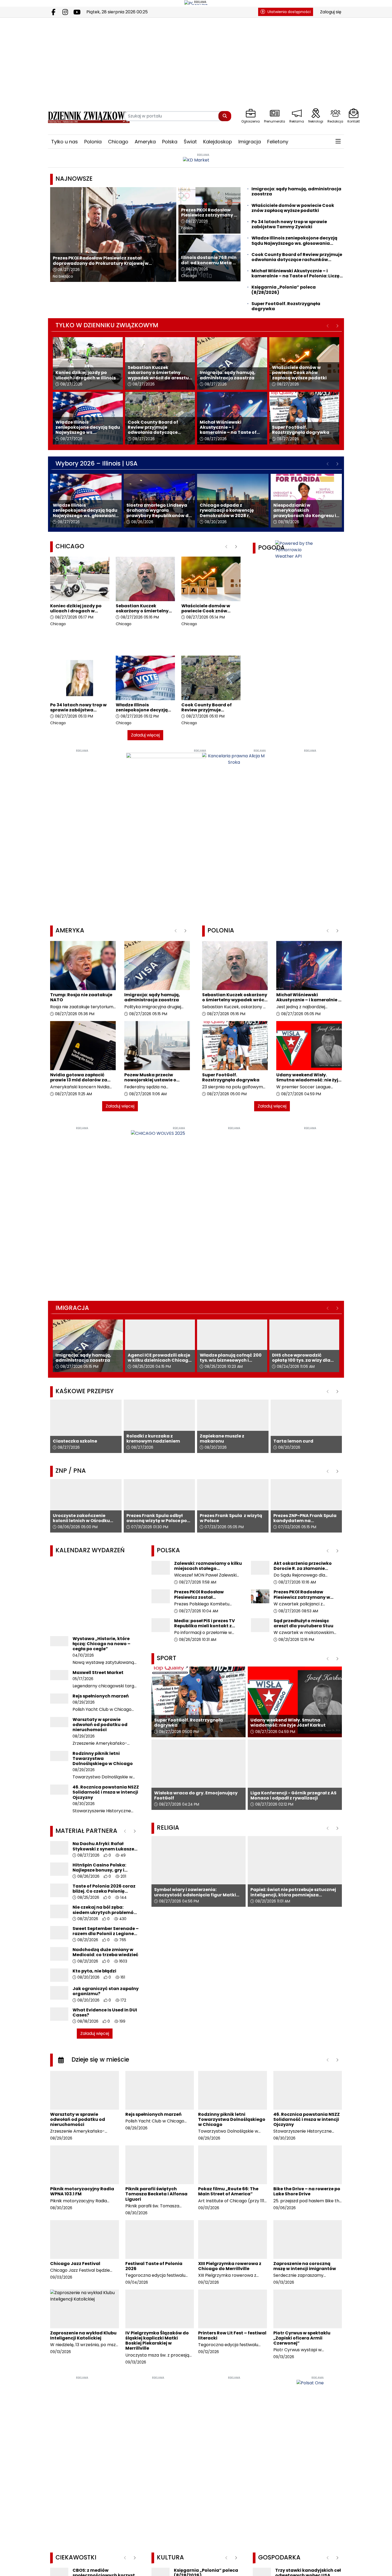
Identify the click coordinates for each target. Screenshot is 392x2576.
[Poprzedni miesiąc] (55, 1565)
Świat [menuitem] (190, 142)
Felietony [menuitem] (278, 142)
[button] (338, 142)
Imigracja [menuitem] (250, 142)
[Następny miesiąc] (134, 1565)
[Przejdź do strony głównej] (82, 116)
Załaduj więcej (145, 735)
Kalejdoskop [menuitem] (218, 142)
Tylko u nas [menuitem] (65, 142)
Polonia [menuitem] (93, 142)
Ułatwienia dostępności (289, 12)
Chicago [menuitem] (118, 142)
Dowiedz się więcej (332, 2567)
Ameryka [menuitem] (145, 142)
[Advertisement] (82, 833)
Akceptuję (370, 2567)
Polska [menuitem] (170, 142)
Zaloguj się (331, 12)
